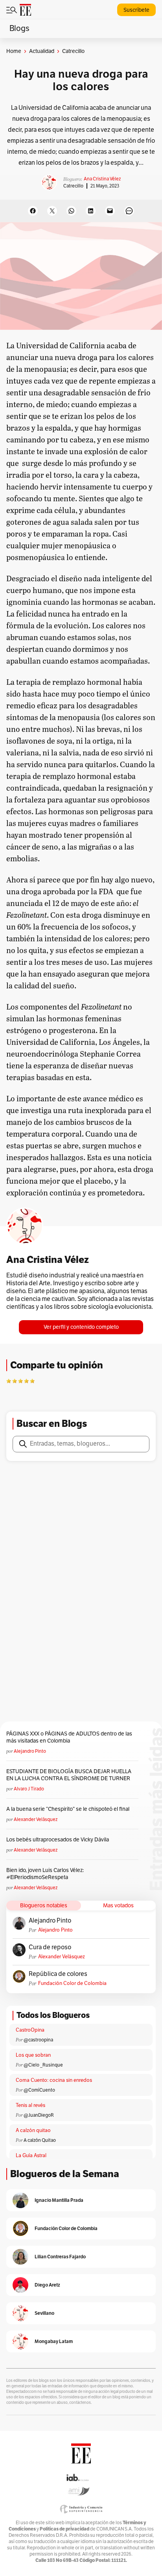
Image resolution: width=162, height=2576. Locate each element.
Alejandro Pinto (30, 1751)
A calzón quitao (33, 2130)
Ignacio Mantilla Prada (59, 2200)
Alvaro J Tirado (29, 1789)
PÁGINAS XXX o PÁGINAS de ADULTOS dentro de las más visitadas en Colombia (69, 1737)
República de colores (58, 1974)
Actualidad (42, 51)
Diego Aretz (47, 2285)
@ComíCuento (39, 2090)
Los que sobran (33, 2055)
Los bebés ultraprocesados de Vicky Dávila (59, 1840)
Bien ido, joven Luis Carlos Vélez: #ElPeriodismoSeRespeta (45, 1874)
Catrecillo (73, 186)
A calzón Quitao (40, 2140)
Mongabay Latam (54, 2341)
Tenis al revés (30, 2105)
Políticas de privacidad (64, 2529)
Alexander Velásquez (36, 1819)
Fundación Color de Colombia (72, 1983)
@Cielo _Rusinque (43, 2065)
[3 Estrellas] (20, 1381)
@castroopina (38, 2040)
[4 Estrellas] (26, 1381)
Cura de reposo (50, 1947)
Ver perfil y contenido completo (81, 1327)
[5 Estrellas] (32, 1381)
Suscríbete (136, 10)
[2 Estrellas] (15, 1381)
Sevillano (44, 2313)
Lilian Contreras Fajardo (60, 2257)
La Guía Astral (31, 2156)
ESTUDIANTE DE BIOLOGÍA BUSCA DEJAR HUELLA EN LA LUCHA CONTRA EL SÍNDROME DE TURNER (69, 1775)
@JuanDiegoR (39, 2115)
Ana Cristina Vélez (102, 179)
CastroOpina (30, 2030)
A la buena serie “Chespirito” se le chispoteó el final (68, 1809)
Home (14, 51)
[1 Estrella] (9, 1381)
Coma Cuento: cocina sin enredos (54, 2080)
